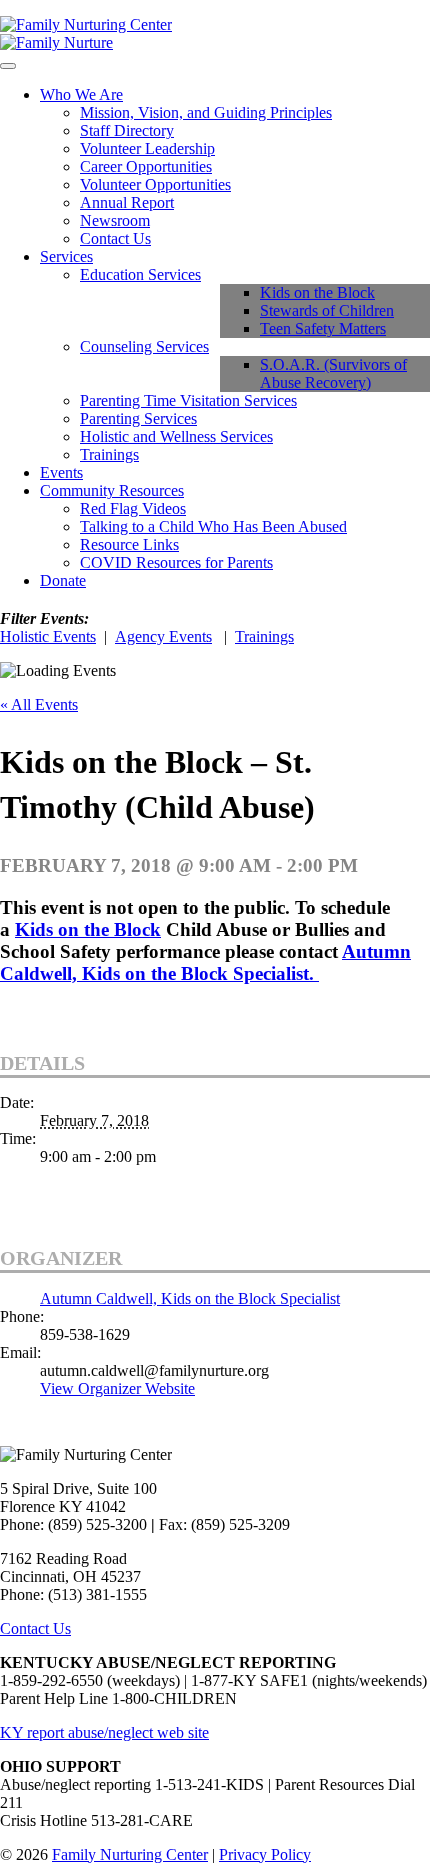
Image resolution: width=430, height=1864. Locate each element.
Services (66, 256)
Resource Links (129, 544)
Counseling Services (144, 346)
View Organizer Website (117, 1388)
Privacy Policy (265, 1854)
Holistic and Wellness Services (176, 436)
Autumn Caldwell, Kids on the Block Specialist (190, 1298)
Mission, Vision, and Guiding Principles (206, 112)
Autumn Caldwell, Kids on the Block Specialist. (205, 962)
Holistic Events (48, 636)
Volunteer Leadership (147, 148)
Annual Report (127, 202)
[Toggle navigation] (8, 66)
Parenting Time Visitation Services (188, 400)
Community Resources (112, 490)
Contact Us (115, 238)
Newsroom (115, 220)
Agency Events (163, 636)
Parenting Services (138, 418)
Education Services (140, 274)
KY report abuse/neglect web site (104, 1732)
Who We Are (81, 94)
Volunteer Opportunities (155, 184)
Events (61, 472)
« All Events (39, 704)
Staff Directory (127, 130)
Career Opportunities (146, 166)
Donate (63, 580)
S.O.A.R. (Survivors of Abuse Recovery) (333, 373)
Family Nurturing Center (130, 1854)
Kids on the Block (317, 292)
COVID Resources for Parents (176, 562)
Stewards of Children (327, 310)
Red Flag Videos (133, 508)
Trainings (109, 454)
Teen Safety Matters (323, 328)
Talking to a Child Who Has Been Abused (213, 526)
